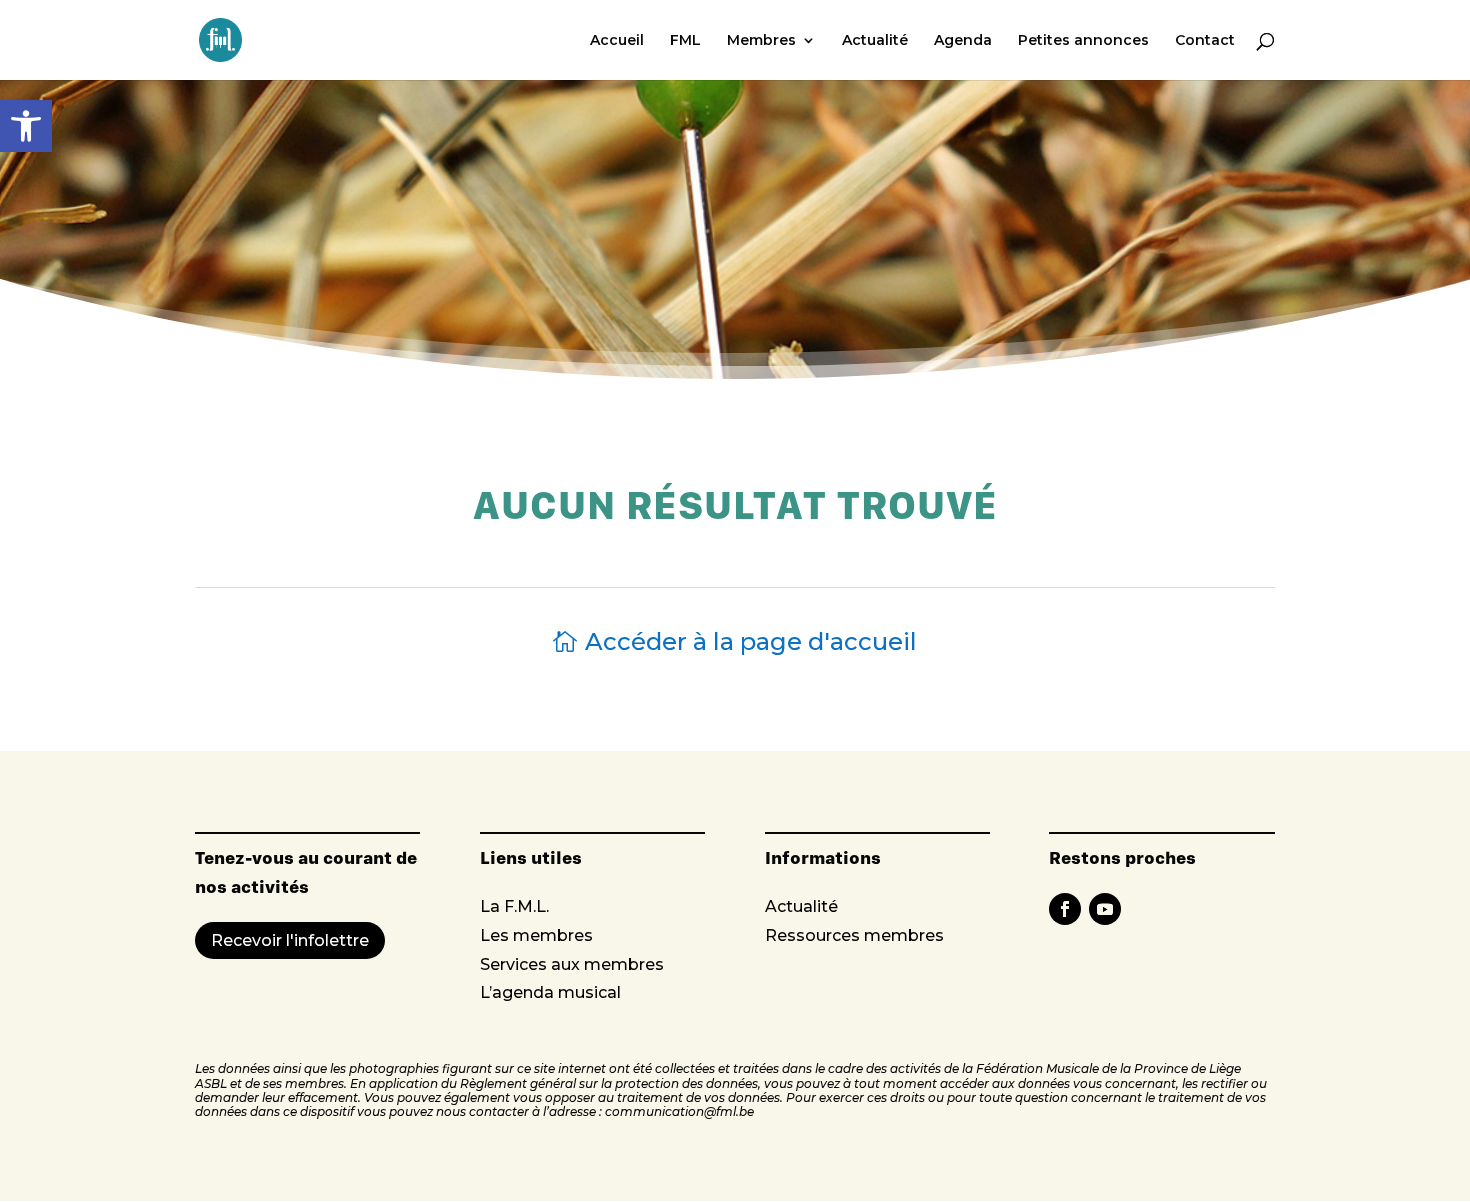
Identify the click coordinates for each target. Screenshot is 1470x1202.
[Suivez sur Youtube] (1105, 909)
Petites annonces (1083, 41)
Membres (761, 41)
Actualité (875, 41)
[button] (26, 126)
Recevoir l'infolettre (290, 940)
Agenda (963, 41)
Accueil (617, 41)
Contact (1205, 41)
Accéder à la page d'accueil (751, 641)
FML (685, 41)
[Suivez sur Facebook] (1065, 909)
